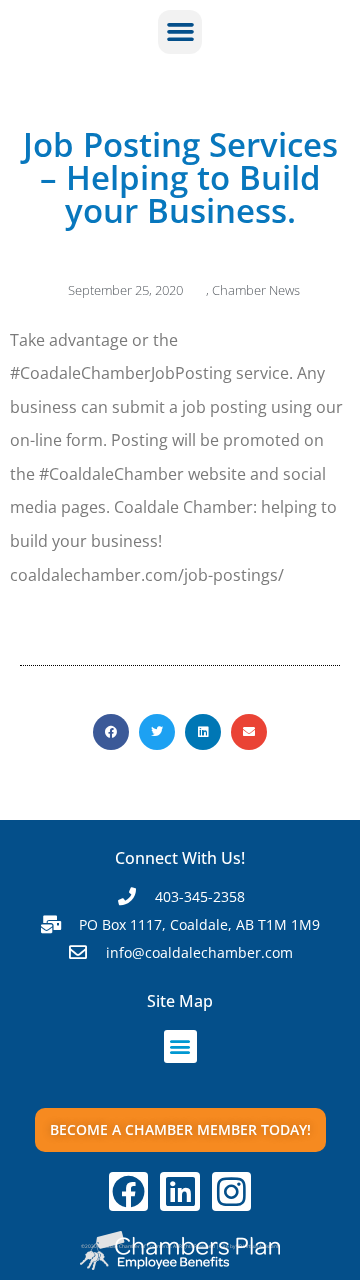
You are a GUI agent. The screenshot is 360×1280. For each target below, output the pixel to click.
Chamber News (256, 290)
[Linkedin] (180, 1192)
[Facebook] (129, 1192)
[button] (180, 32)
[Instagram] (232, 1192)
